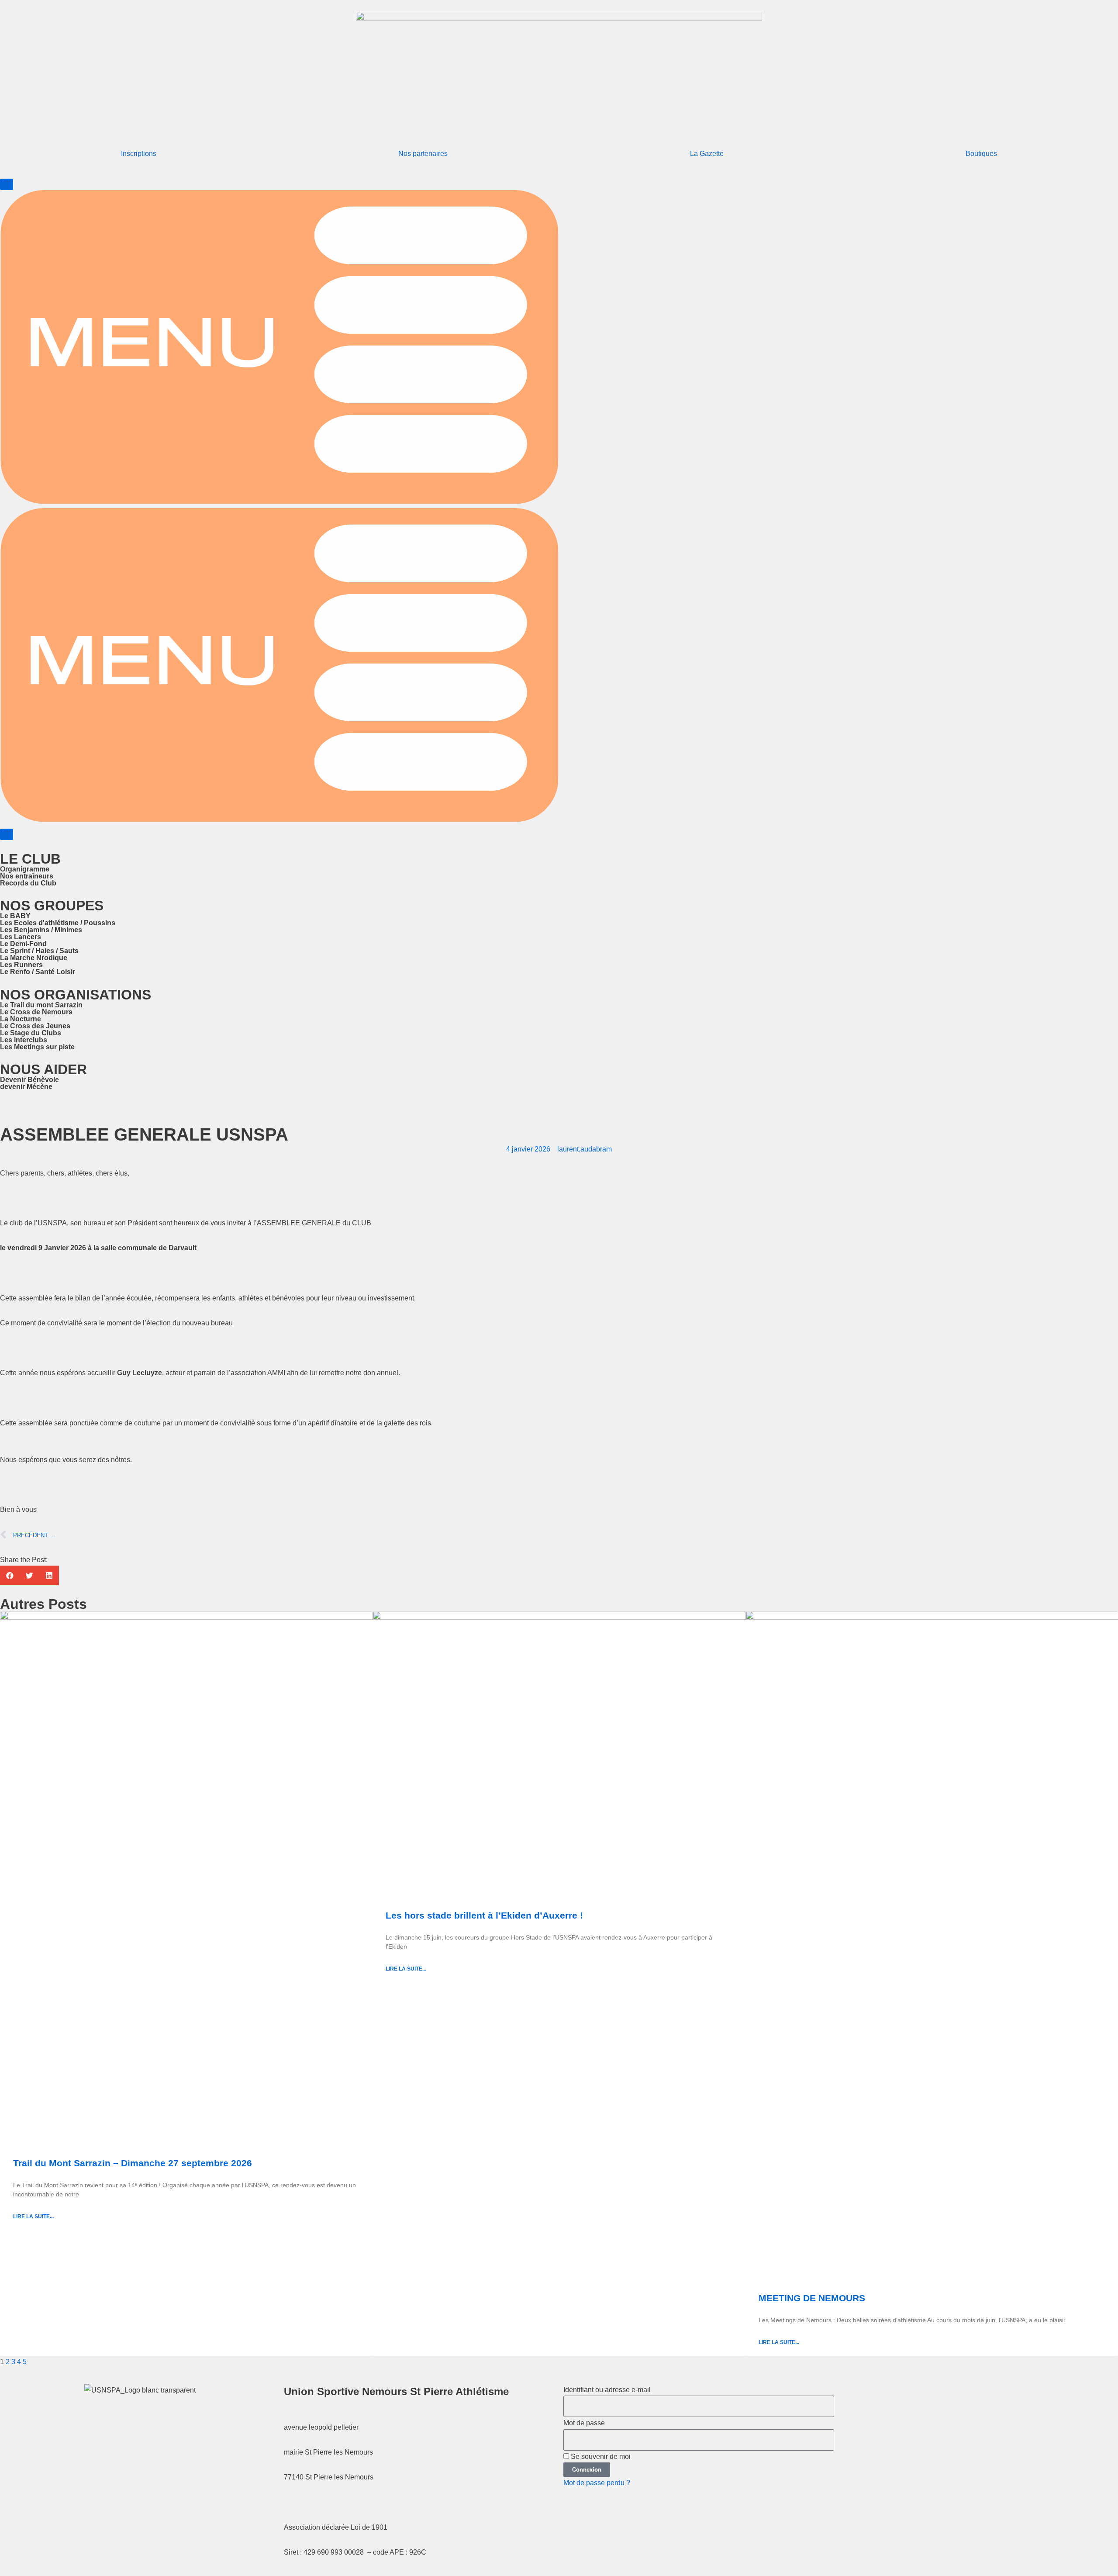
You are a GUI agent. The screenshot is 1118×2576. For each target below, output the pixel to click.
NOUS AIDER (43, 1069)
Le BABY (15, 916)
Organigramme (25, 869)
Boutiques (981, 154)
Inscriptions (139, 154)
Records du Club (28, 883)
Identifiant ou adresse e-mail (607, 2390)
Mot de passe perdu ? (597, 2483)
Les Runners (21, 965)
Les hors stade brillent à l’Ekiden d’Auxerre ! (484, 1915)
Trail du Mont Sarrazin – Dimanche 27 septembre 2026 (133, 2163)
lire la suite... (33, 2216)
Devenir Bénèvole (29, 1080)
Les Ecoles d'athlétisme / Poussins (58, 923)
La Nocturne (21, 1019)
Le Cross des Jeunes (35, 1026)
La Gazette (707, 154)
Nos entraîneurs (27, 876)
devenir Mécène (26, 1087)
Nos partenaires (423, 154)
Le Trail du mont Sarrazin (41, 1005)
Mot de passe (584, 2423)
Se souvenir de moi (600, 2457)
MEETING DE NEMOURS (812, 2298)
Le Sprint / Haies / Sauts (39, 951)
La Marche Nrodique (34, 958)
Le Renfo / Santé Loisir (38, 972)
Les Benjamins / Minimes (41, 930)
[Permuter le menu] (7, 184)
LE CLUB (30, 859)
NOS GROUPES (52, 906)
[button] (10, 1575)
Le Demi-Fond (23, 944)
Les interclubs (24, 1040)
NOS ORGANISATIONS (76, 995)
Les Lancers (21, 937)
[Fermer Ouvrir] (7, 834)
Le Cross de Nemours (36, 1012)
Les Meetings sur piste (37, 1047)
